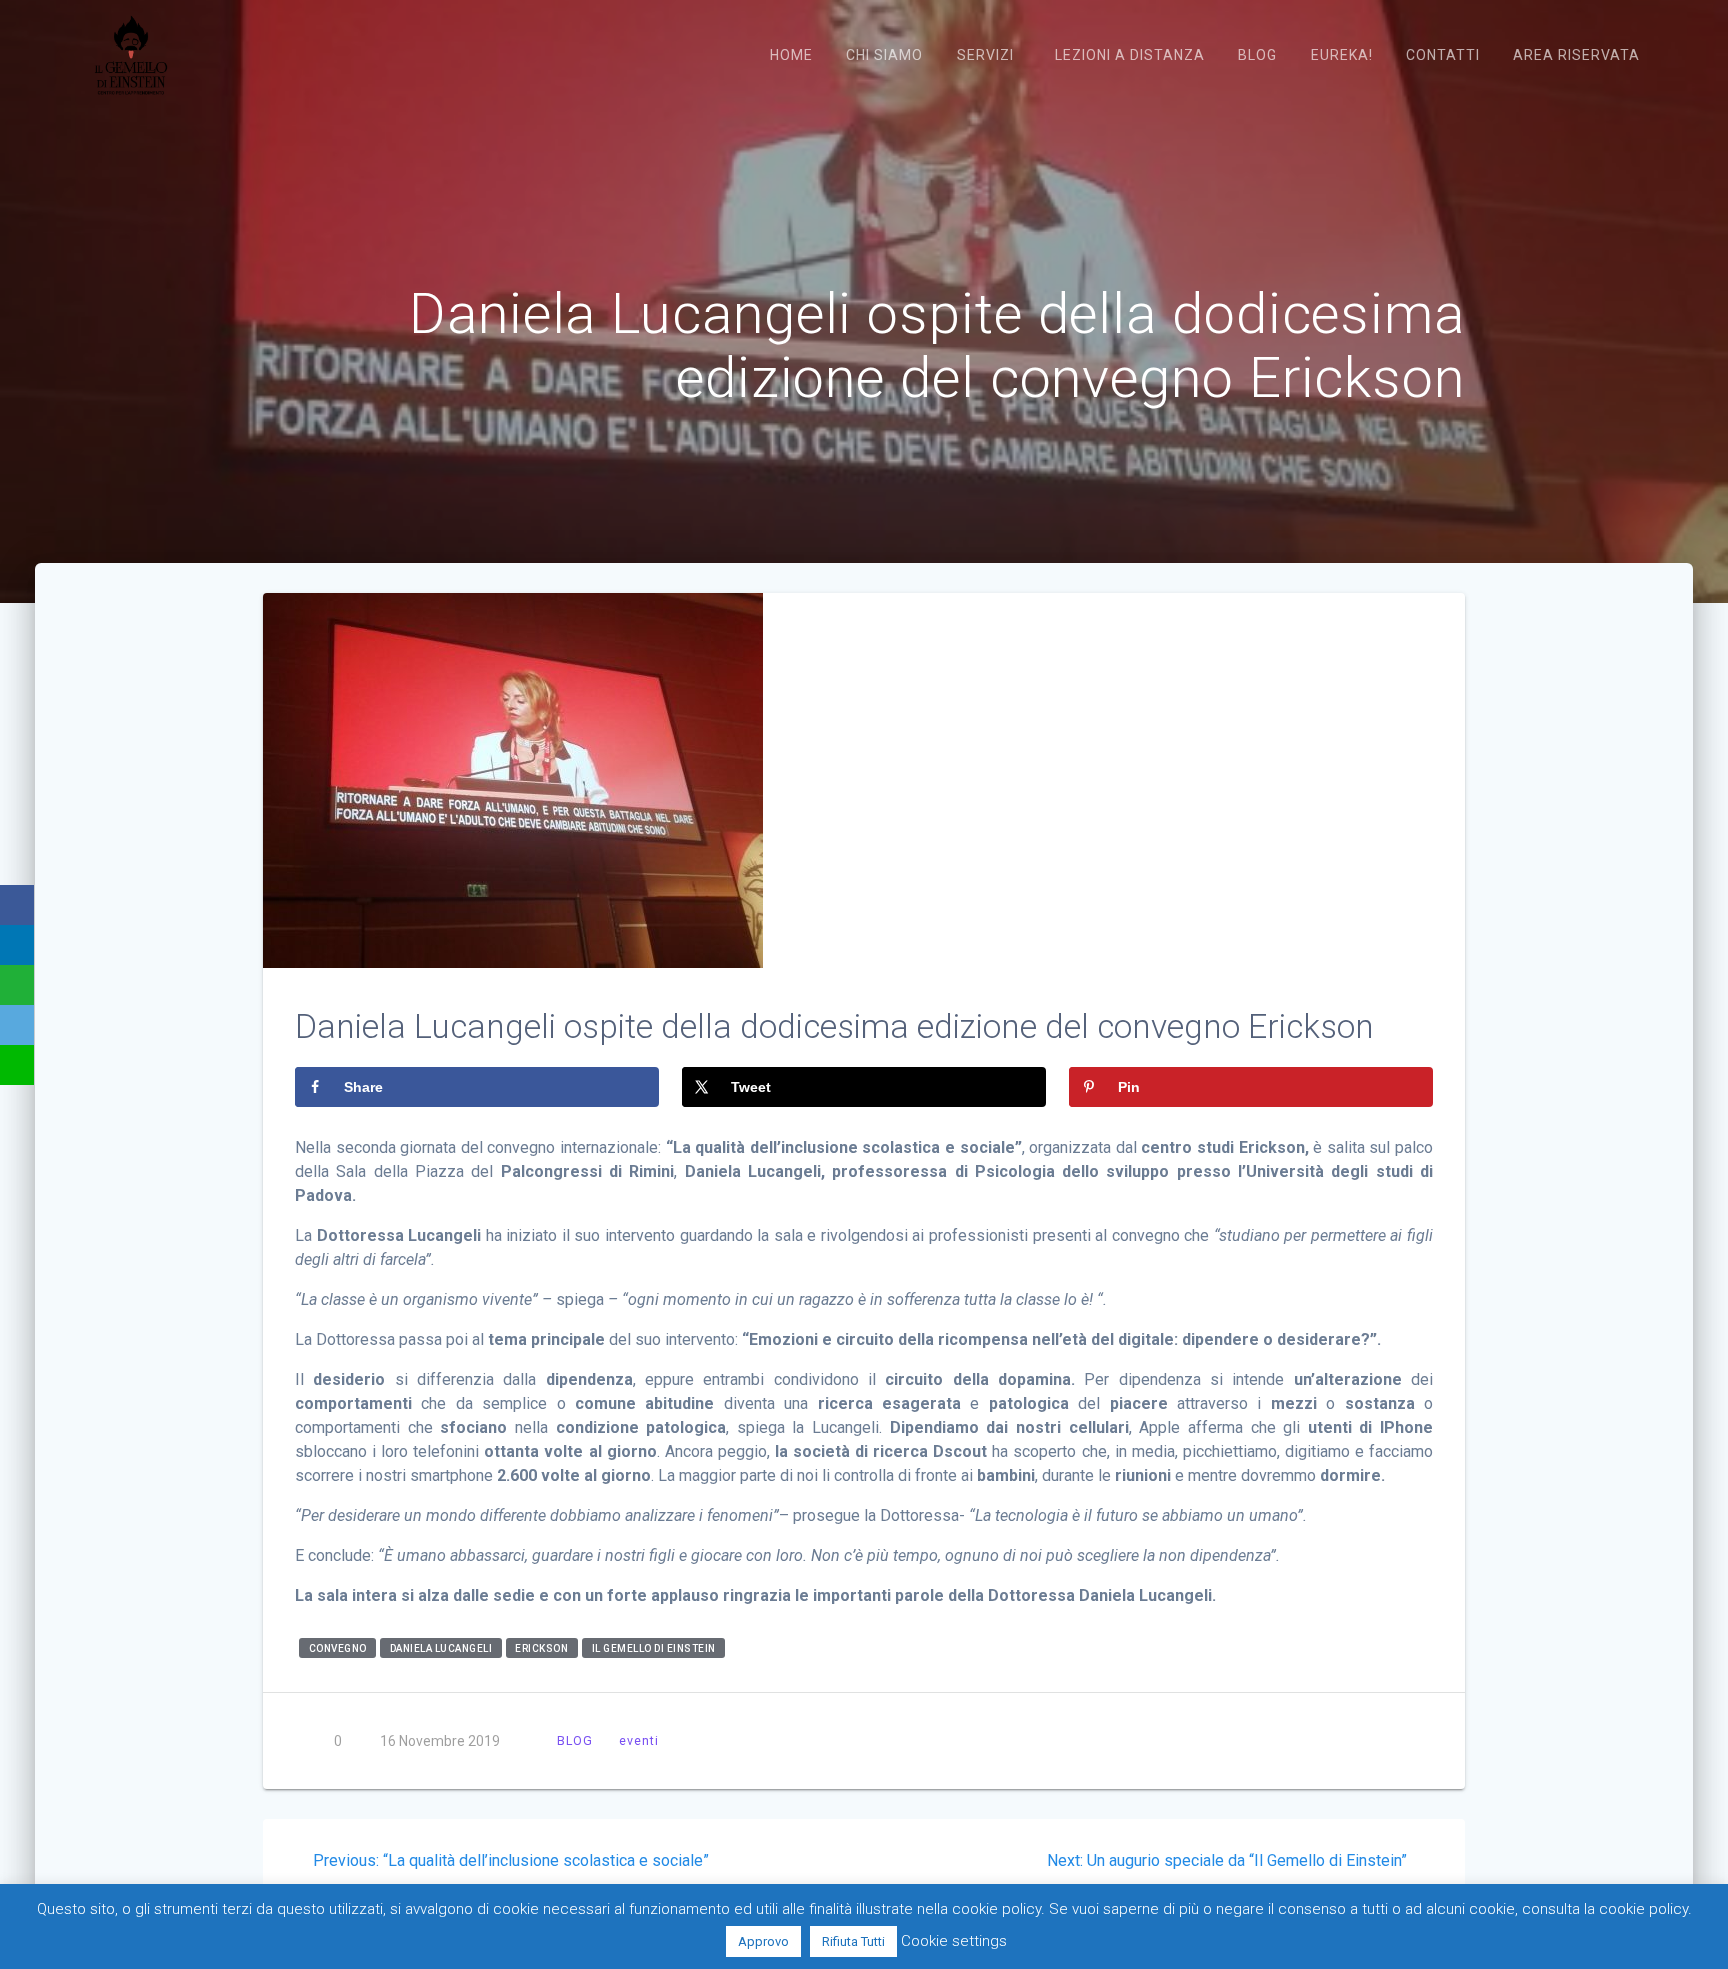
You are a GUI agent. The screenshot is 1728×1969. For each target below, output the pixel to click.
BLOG (575, 1740)
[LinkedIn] (17, 945)
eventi (639, 1740)
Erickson (541, 1647)
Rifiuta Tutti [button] (853, 1941)
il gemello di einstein (654, 1647)
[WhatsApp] (17, 985)
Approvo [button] (763, 1941)
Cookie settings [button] (954, 1941)
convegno (338, 1647)
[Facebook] (17, 905)
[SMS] (17, 1065)
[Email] (17, 1025)
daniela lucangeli (441, 1647)
